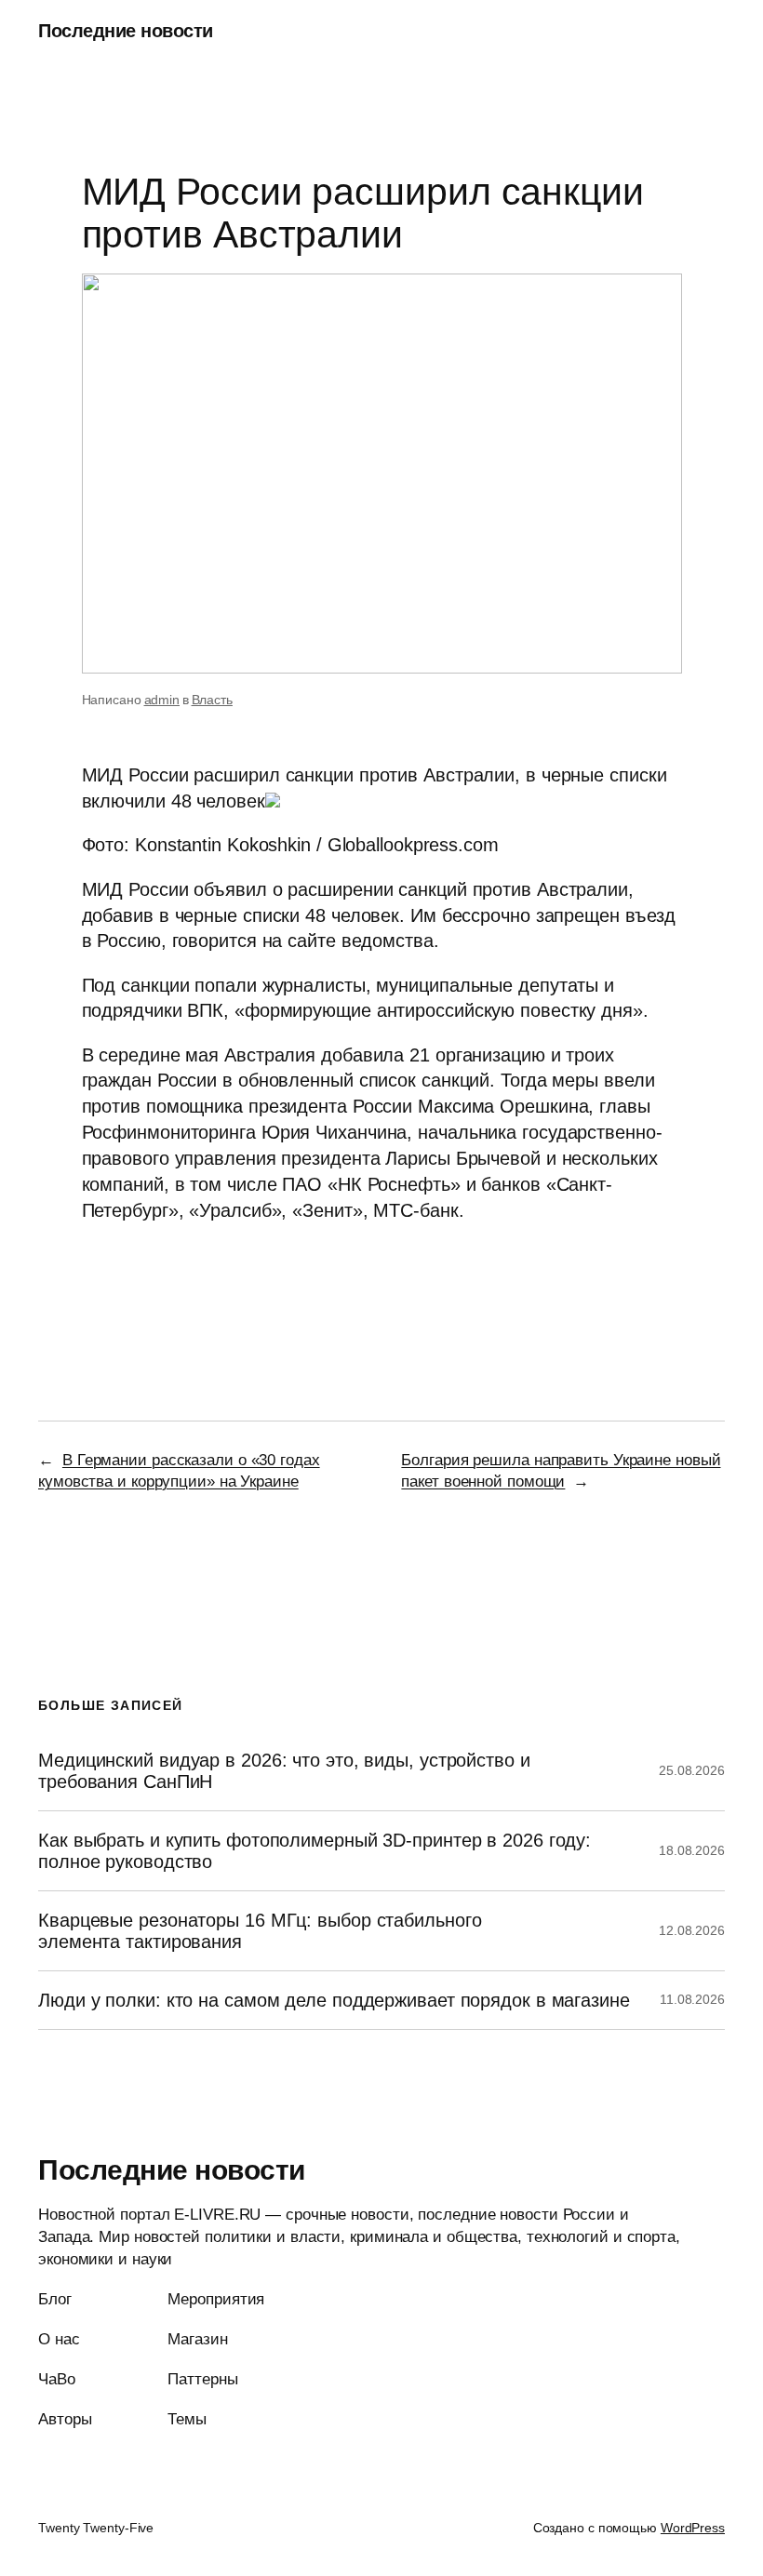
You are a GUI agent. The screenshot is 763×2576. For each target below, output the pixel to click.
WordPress (693, 2528)
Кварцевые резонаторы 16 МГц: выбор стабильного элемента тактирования (260, 1930)
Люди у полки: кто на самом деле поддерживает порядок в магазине (334, 2000)
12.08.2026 (692, 1930)
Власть (212, 700)
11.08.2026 (692, 1999)
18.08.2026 (692, 1850)
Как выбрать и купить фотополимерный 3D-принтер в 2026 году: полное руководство (315, 1850)
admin (162, 700)
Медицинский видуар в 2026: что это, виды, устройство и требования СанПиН (284, 1770)
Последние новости (126, 31)
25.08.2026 (692, 1770)
